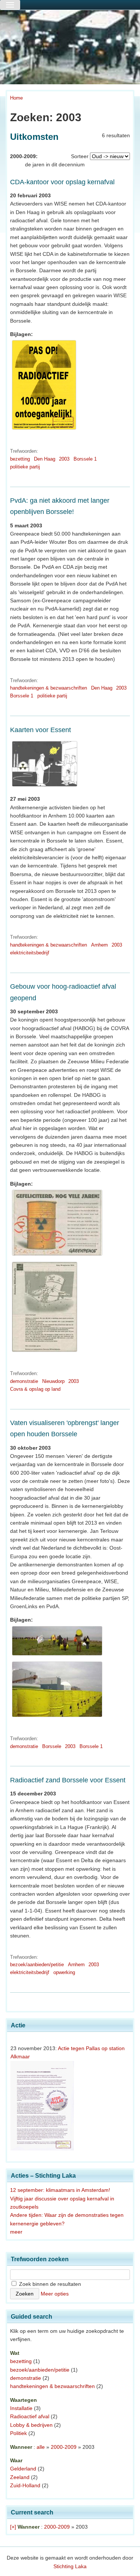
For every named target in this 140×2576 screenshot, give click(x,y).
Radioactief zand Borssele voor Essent (68, 1780)
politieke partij (25, 467)
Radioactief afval (30, 2416)
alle (41, 2447)
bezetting (20, 459)
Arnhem (99, 945)
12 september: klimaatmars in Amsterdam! (60, 2190)
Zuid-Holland (25, 2485)
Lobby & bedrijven (31, 2425)
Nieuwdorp (53, 1381)
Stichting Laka (70, 2566)
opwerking (64, 1972)
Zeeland (20, 2477)
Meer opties (55, 2294)
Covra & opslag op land (35, 1389)
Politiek (18, 2433)
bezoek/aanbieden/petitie (37, 1965)
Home (16, 98)
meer (16, 2232)
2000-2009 (64, 2447)
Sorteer (80, 156)
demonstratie (24, 1381)
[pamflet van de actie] (44, 430)
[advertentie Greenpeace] (57, 1256)
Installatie (21, 2408)
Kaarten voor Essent (41, 730)
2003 (64, 459)
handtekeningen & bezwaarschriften (49, 688)
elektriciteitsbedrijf (30, 953)
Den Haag (45, 459)
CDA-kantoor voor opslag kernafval (62, 182)
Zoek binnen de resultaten (49, 2284)
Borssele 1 (85, 459)
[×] (13, 2527)
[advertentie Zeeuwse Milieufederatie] (45, 1352)
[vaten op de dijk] (57, 1656)
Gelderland (23, 2469)
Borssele (52, 1746)
